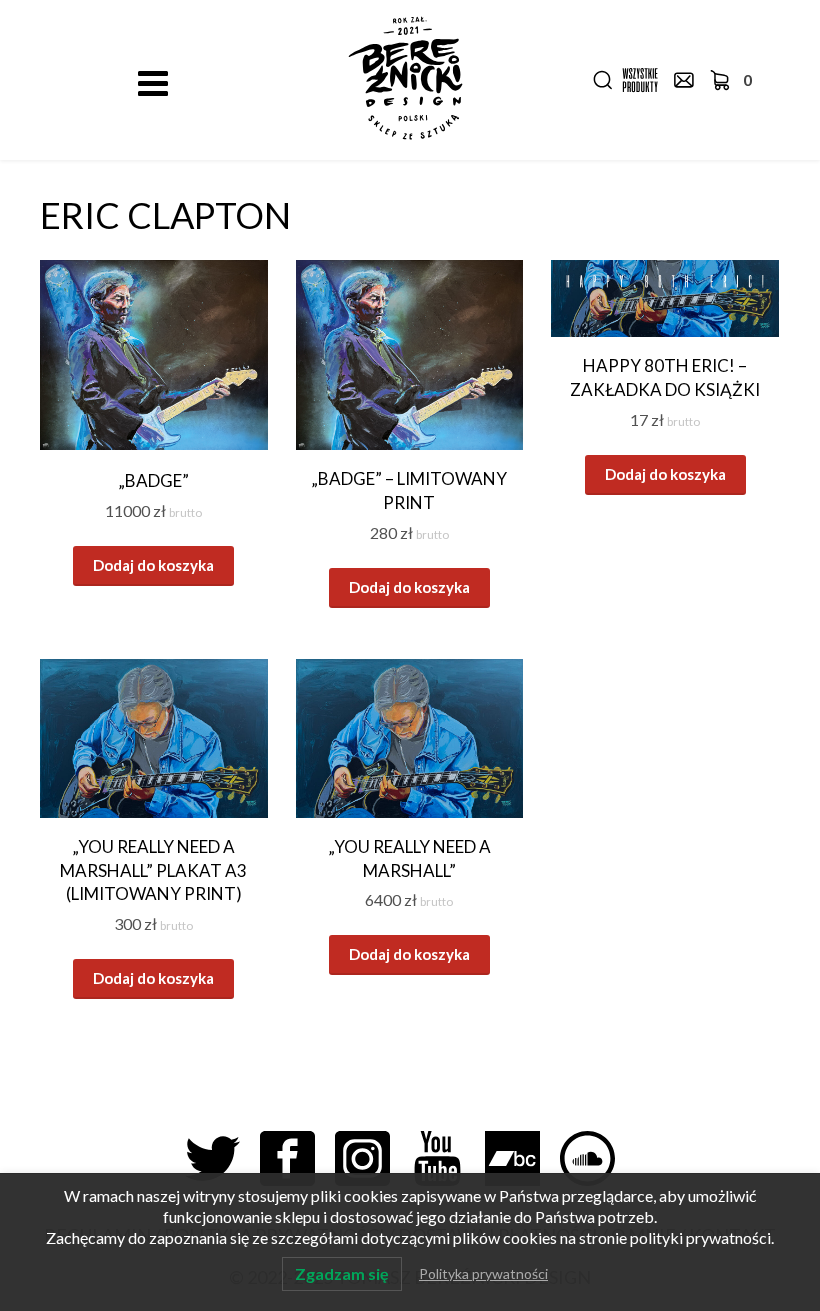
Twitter (222, 1158)
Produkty (640, 80)
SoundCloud (597, 1158)
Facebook (297, 1158)
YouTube (447, 1158)
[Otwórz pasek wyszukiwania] (603, 80)
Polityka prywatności (483, 1273)
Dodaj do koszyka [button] (153, 565)
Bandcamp (522, 1158)
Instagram (372, 1158)
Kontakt (684, 80)
